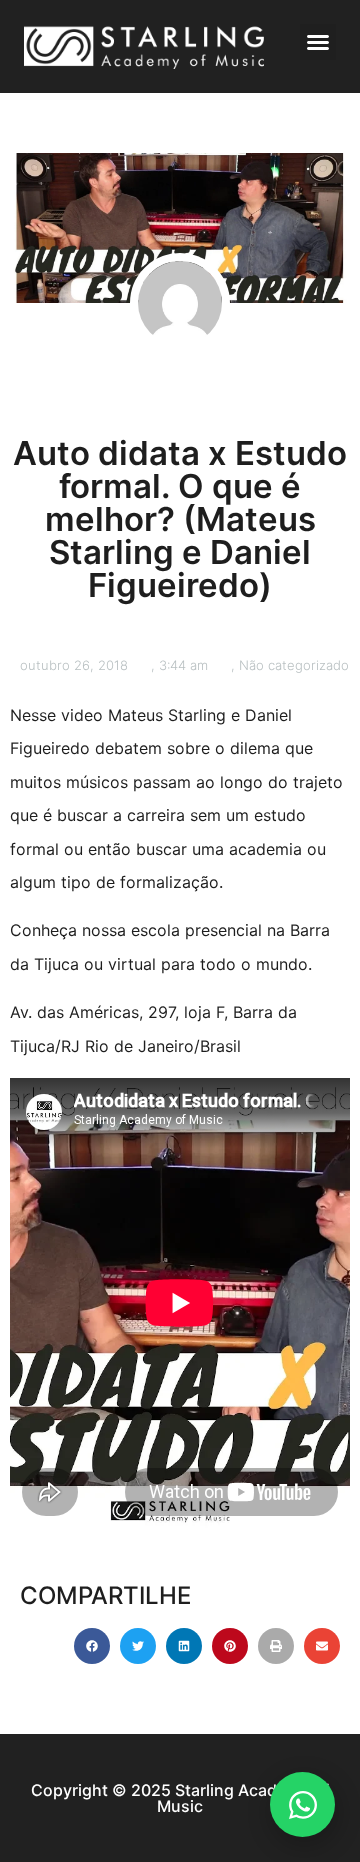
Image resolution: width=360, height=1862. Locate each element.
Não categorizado (294, 665)
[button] (318, 42)
